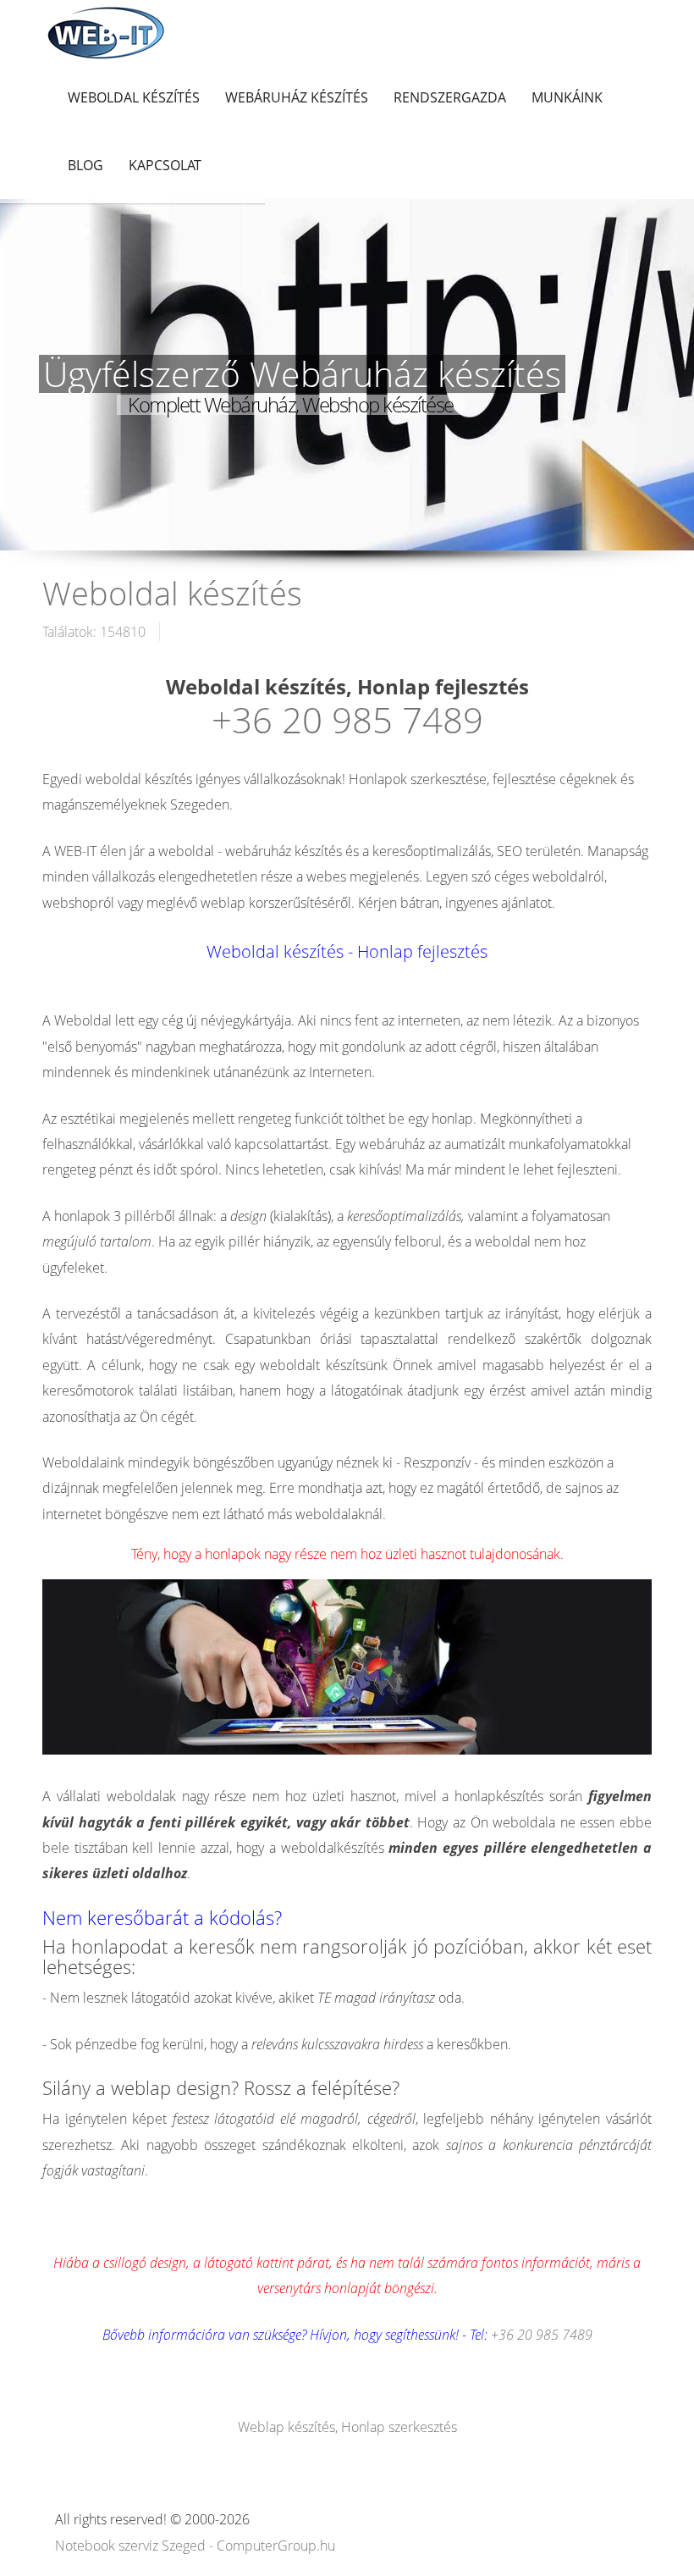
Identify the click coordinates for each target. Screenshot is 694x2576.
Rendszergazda (450, 97)
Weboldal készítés (134, 97)
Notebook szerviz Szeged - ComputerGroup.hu (195, 2546)
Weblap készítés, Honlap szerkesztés (347, 2427)
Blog (85, 165)
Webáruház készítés (297, 97)
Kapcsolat (165, 165)
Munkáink (567, 97)
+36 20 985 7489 (347, 719)
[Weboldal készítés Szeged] (106, 31)
